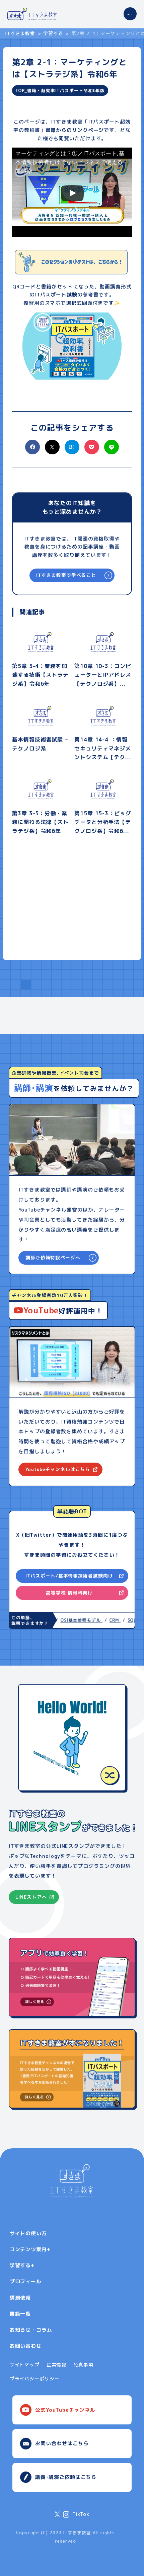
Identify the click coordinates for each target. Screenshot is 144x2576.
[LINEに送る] (112, 447)
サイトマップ (25, 2365)
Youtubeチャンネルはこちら (58, 1469)
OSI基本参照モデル (74, 1620)
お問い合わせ (26, 2346)
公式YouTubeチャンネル (65, 2410)
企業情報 (57, 2365)
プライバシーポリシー (35, 2379)
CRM (108, 1620)
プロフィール (26, 2281)
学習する (53, 33)
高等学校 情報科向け (69, 1593)
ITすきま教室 (20, 33)
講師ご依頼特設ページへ (53, 1257)
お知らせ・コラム (31, 2330)
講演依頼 (20, 2298)
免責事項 (83, 2365)
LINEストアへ (31, 1897)
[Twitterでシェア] (52, 453)
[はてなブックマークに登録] (72, 447)
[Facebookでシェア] (32, 453)
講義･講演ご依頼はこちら (66, 2477)
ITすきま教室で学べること (66, 575)
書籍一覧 (20, 2314)
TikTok (81, 2514)
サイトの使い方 (28, 2233)
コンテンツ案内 (28, 2249)
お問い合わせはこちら (62, 2443)
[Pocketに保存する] (92, 453)
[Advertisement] (72, 904)
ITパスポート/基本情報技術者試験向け (69, 1576)
